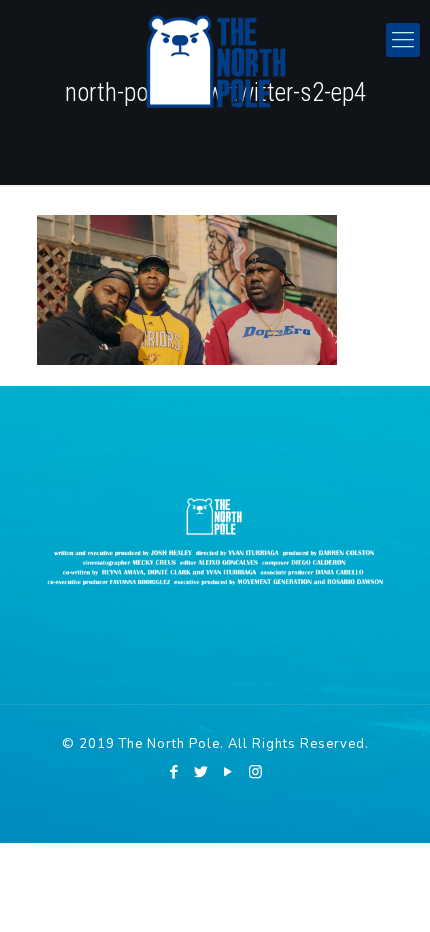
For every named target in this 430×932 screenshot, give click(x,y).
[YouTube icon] (228, 772)
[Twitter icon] (201, 772)
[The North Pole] (215, 60)
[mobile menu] (403, 40)
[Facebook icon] (174, 772)
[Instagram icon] (255, 772)
